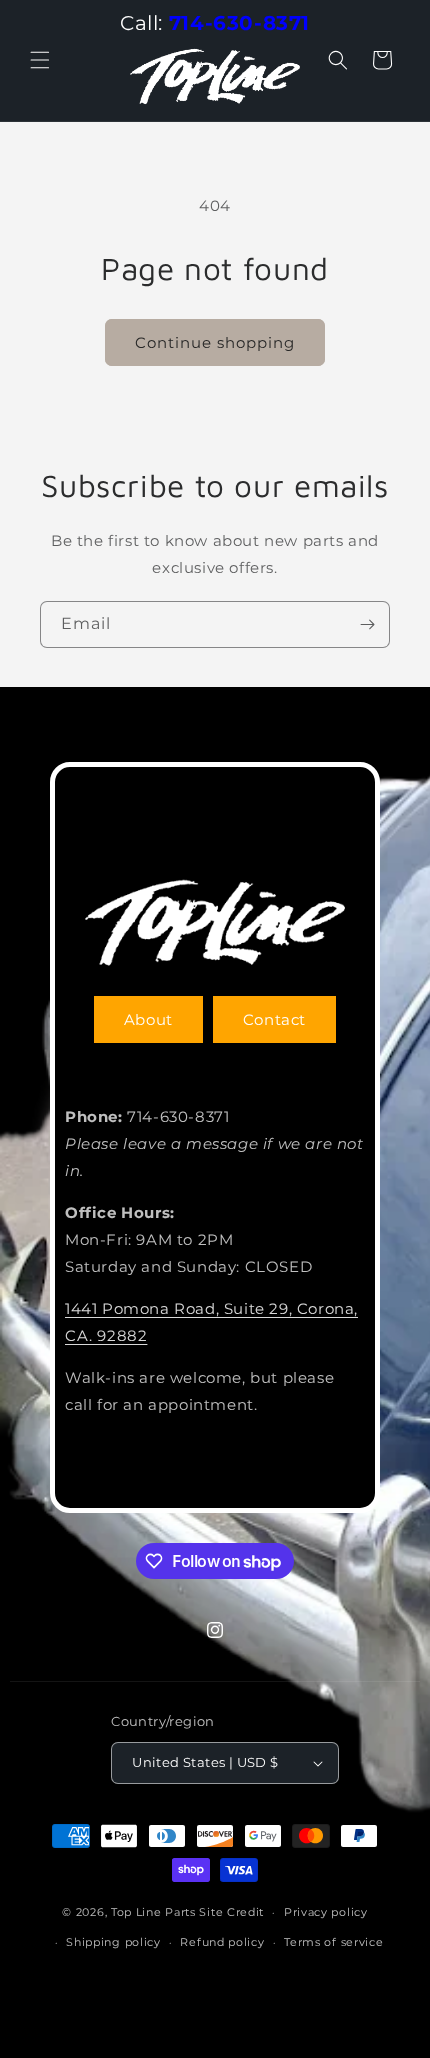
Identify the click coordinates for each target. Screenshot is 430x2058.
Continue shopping (215, 342)
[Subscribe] (367, 624)
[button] (40, 60)
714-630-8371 (239, 23)
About (148, 1019)
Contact (274, 1019)
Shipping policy (113, 1942)
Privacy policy (326, 1912)
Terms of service (333, 1942)
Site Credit (231, 1912)
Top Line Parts (153, 1912)
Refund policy (222, 1942)
